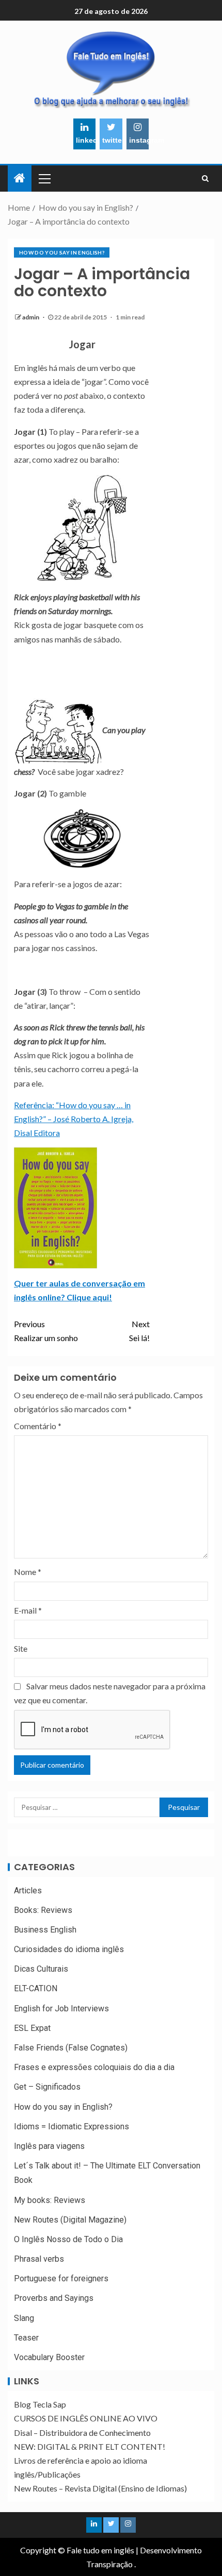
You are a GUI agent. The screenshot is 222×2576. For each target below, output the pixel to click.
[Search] (205, 178)
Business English (45, 1930)
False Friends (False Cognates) (71, 2048)
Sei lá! (139, 1331)
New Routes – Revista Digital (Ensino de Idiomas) (100, 2488)
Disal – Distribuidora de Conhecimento (82, 2433)
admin (31, 317)
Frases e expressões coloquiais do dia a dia (94, 2067)
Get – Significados (47, 2087)
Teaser (26, 2338)
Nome (28, 1572)
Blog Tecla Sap (40, 2404)
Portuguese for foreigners (61, 2278)
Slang (24, 2318)
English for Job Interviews (61, 2009)
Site (21, 1648)
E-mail (28, 1610)
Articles (28, 1891)
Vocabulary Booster (49, 2357)
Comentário (38, 1426)
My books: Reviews (50, 2200)
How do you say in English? (62, 252)
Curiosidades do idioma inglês (69, 1949)
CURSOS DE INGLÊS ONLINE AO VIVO (86, 2418)
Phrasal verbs (39, 2259)
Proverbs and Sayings (54, 2298)
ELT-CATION (36, 1988)
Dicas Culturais (41, 1969)
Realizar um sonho (46, 1331)
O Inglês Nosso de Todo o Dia (68, 2239)
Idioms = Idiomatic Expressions (72, 2126)
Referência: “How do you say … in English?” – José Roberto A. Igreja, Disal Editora (74, 1119)
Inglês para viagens (49, 2146)
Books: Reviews (43, 1910)
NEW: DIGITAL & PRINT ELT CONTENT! (90, 2446)
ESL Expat (32, 2028)
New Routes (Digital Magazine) (70, 2220)
